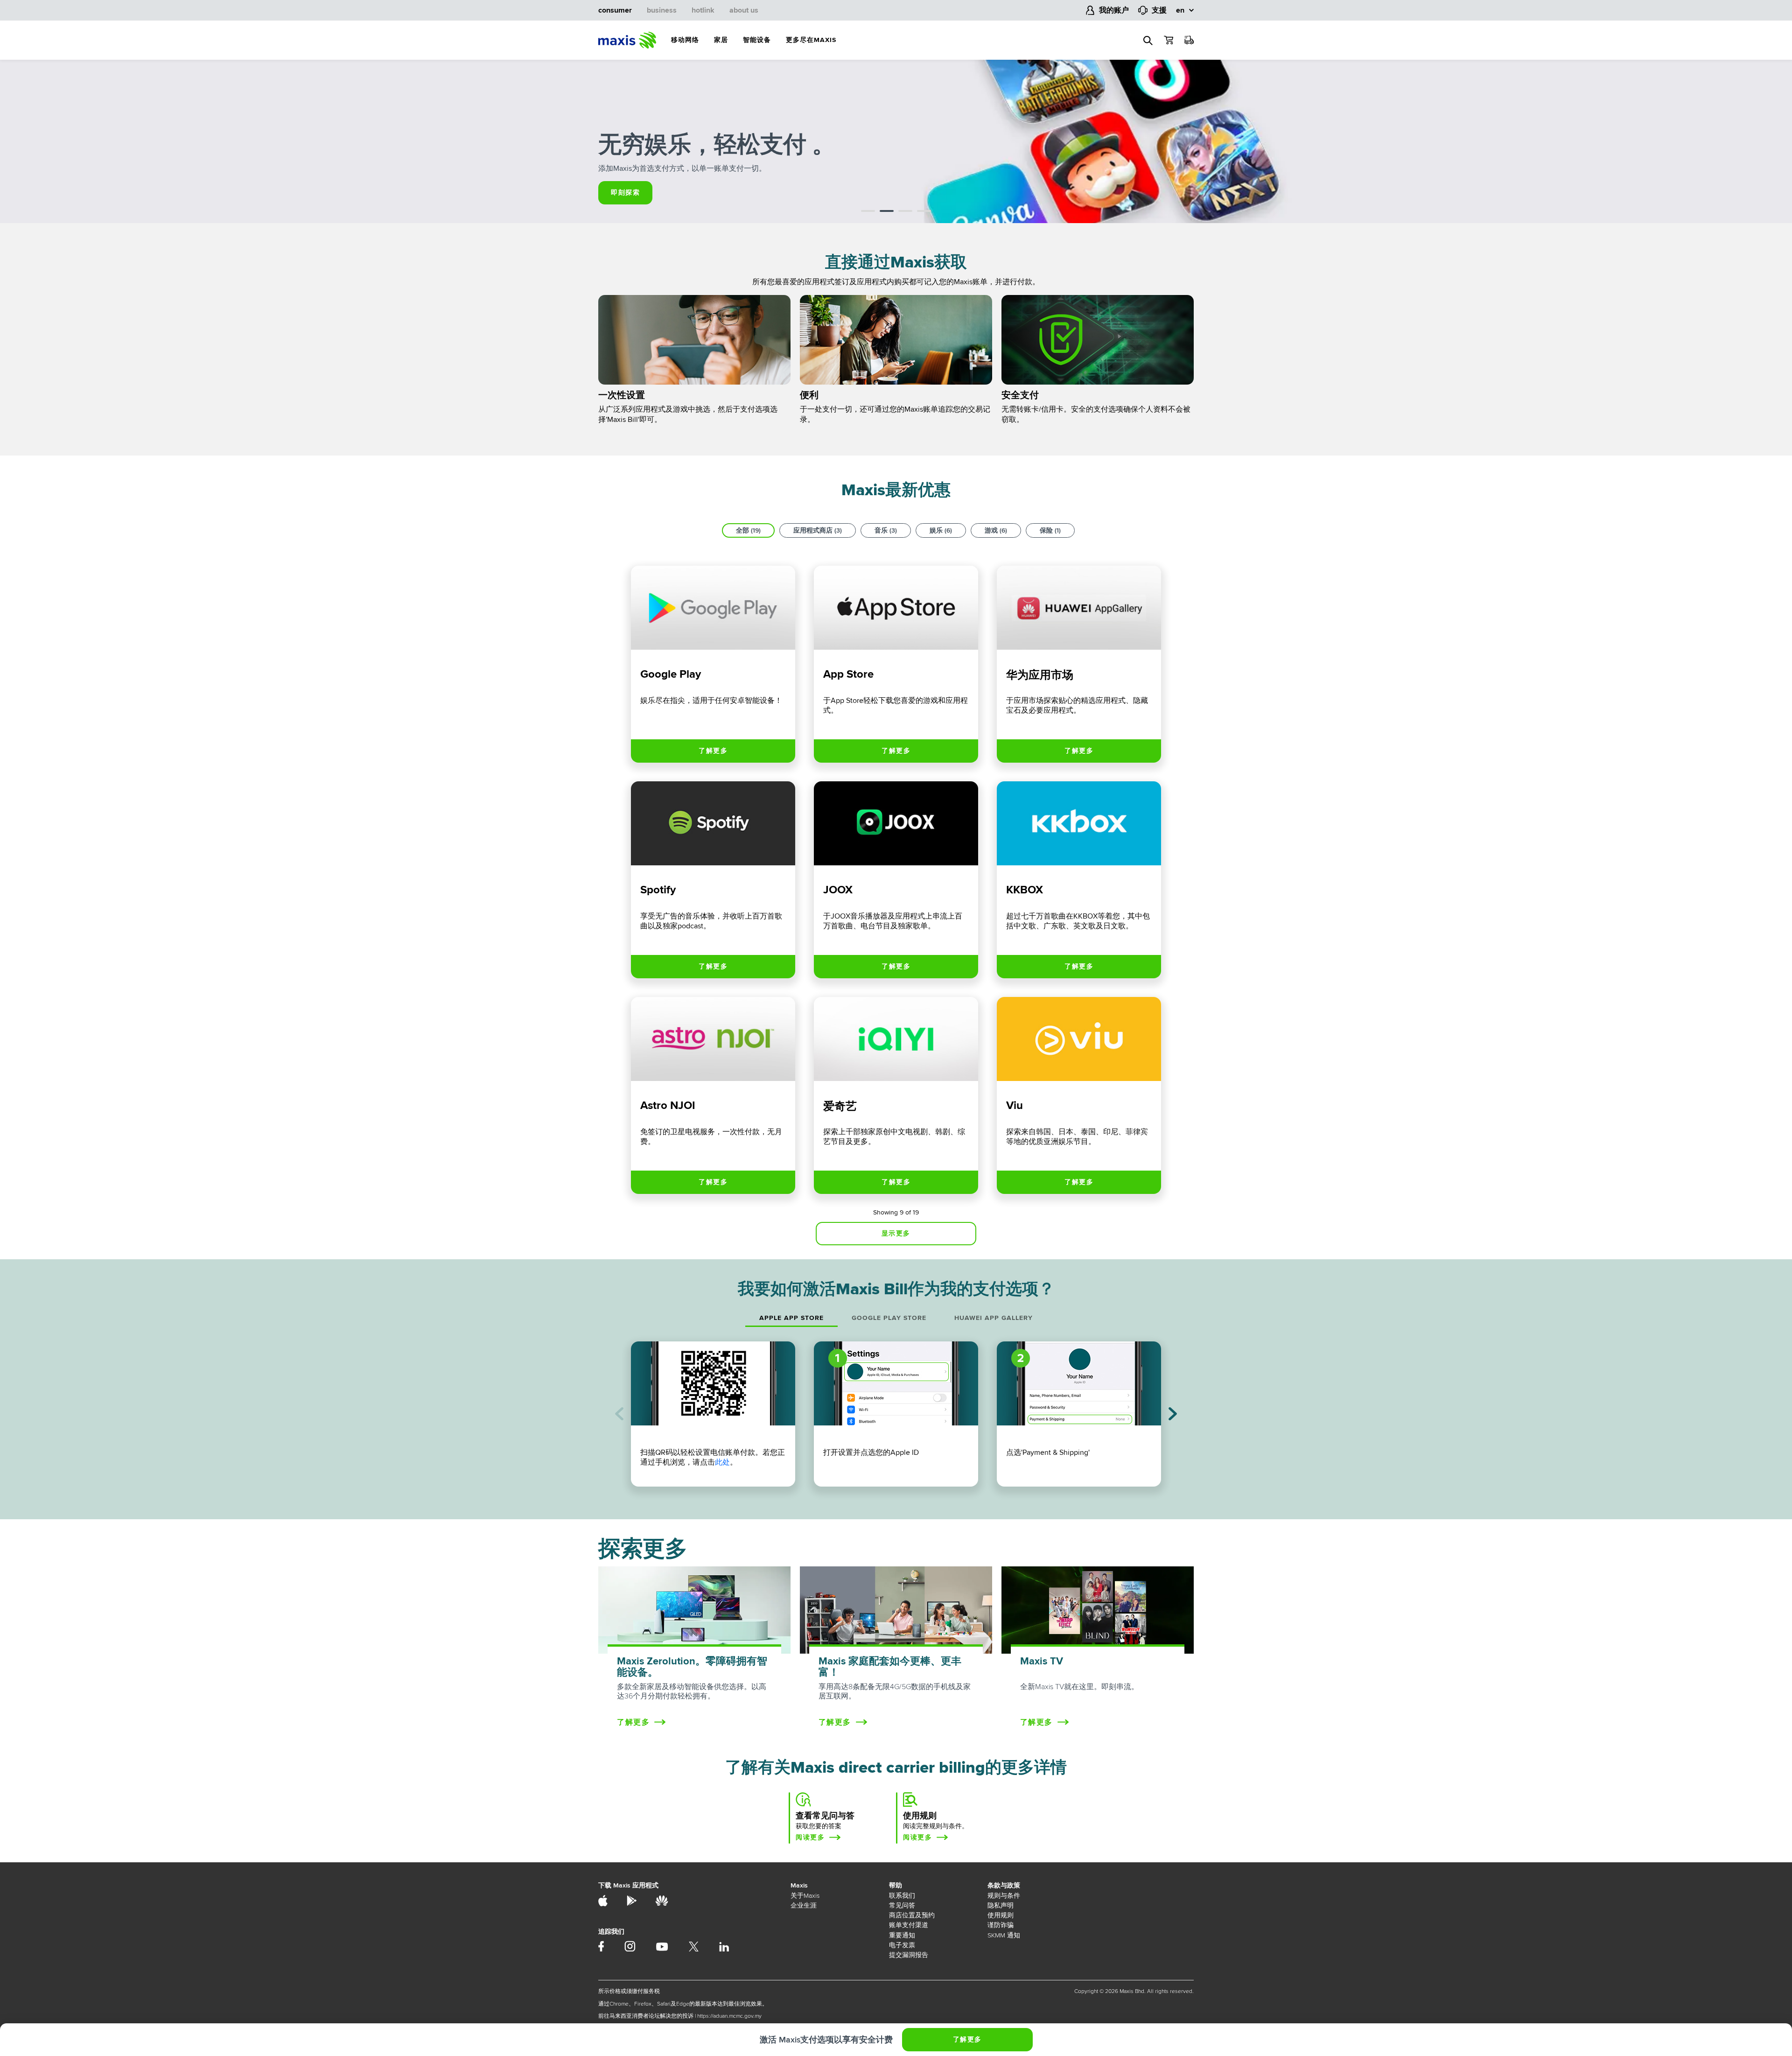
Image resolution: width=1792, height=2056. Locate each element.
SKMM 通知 (1004, 1935)
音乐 (886, 530)
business (662, 10)
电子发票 (902, 1945)
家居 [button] (721, 40)
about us (744, 10)
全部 (748, 530)
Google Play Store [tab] (889, 1318)
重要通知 (902, 1935)
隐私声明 (1001, 1905)
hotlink (703, 10)
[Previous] (619, 1414)
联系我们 (902, 1896)
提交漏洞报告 (909, 1955)
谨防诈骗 (1001, 1925)
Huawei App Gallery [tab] (994, 1318)
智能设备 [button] (757, 40)
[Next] (1173, 1414)
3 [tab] (905, 212)
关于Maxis (805, 1896)
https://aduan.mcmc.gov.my (729, 2016)
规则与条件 (1004, 1896)
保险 (1050, 530)
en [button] (1180, 10)
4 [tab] (924, 212)
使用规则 (1001, 1915)
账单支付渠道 (909, 1925)
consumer (615, 10)
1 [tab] (868, 212)
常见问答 (902, 1905)
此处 (722, 1462)
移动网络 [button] (685, 40)
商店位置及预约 (912, 1915)
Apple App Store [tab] (791, 1318)
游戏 (996, 530)
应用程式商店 (818, 530)
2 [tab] (887, 212)
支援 (1159, 10)
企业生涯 (804, 1905)
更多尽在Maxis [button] (811, 40)
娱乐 (941, 530)
